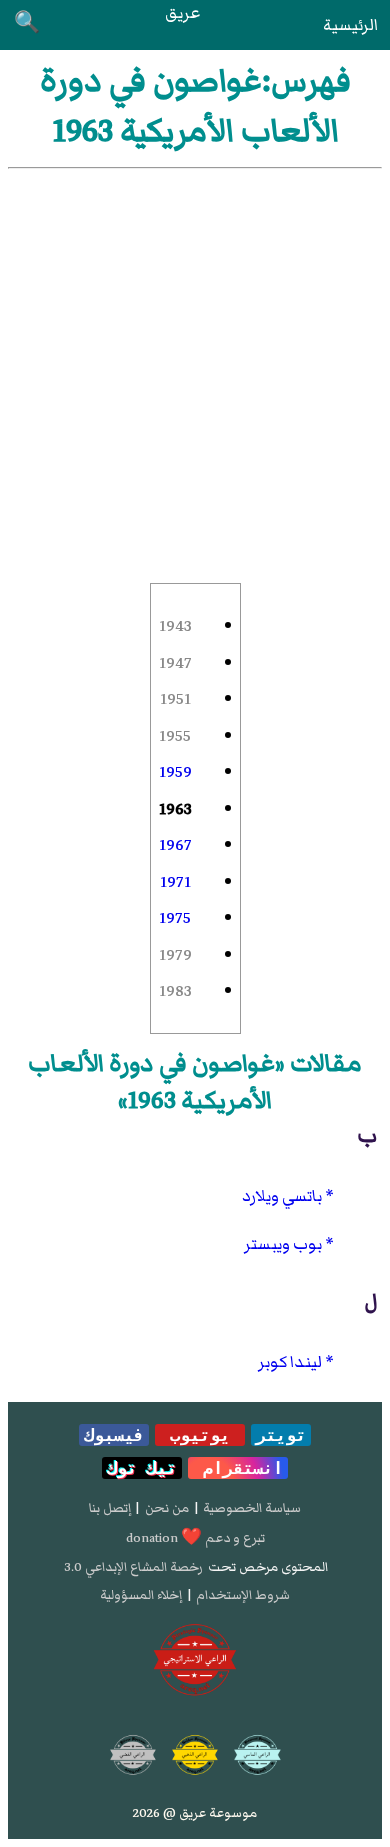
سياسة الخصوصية (252, 1508)
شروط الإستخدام (243, 1595)
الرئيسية (350, 25)
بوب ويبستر (283, 1244)
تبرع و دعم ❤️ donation (195, 1538)
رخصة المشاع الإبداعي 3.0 (133, 1567)
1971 (175, 882)
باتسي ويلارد (282, 1196)
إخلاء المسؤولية (141, 1595)
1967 (175, 845)
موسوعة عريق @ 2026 (195, 1813)
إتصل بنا (110, 1508)
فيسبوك (114, 1435)
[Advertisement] (195, 374)
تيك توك (142, 1468)
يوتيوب (200, 1435)
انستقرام (238, 1468)
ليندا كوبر (290, 1362)
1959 (175, 772)
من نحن (167, 1508)
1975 (175, 918)
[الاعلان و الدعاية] (195, 1660)
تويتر (281, 1435)
